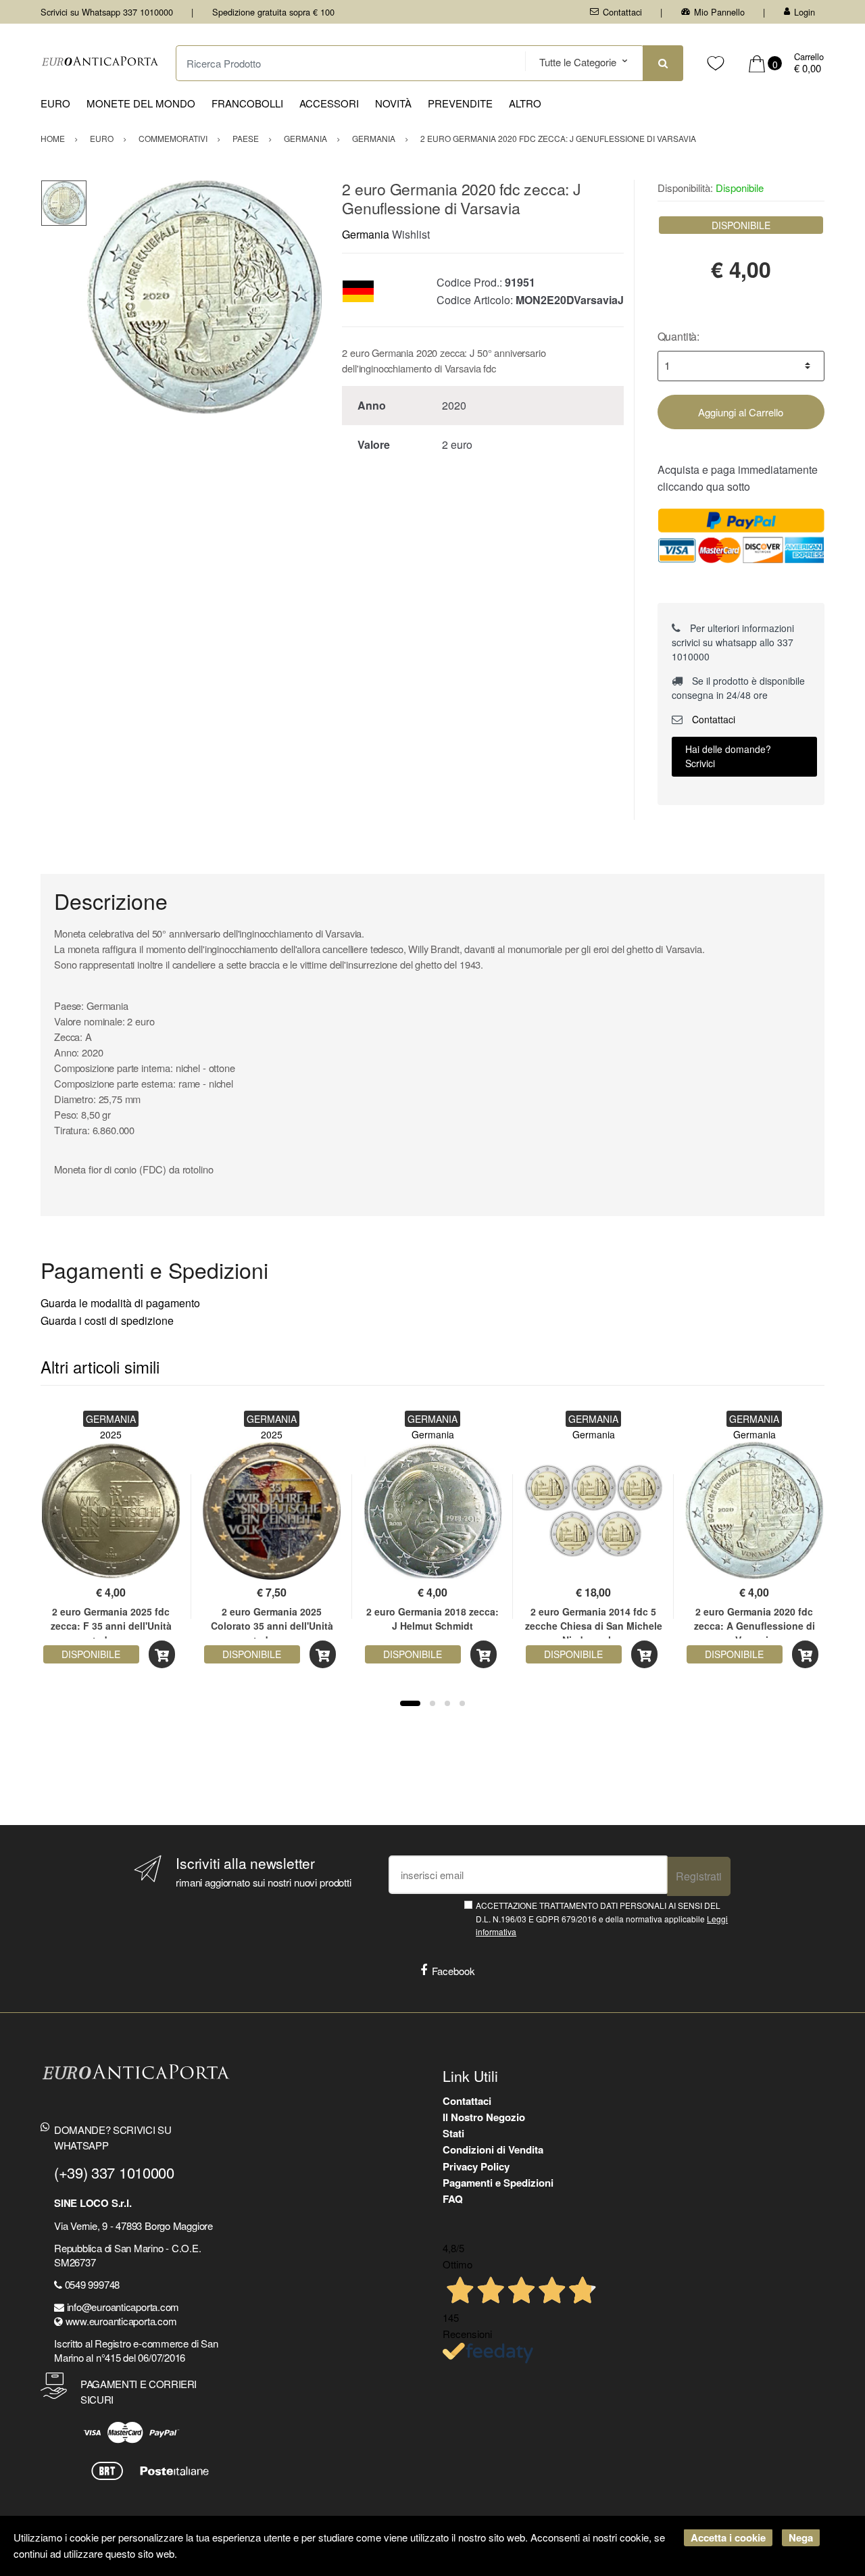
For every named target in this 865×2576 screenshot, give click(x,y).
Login (805, 12)
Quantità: (679, 336)
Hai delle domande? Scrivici (728, 756)
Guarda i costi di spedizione (107, 1320)
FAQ (453, 2199)
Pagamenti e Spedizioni (498, 2183)
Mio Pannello (719, 12)
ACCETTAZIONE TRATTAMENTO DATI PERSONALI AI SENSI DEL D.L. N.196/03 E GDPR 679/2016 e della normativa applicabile (602, 1918)
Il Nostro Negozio (484, 2117)
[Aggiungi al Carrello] (162, 1654)
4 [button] (462, 1703)
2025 (111, 1434)
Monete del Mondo (141, 103)
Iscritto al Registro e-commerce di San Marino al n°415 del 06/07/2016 (136, 2350)
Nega (801, 2537)
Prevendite (460, 103)
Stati (453, 2133)
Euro (55, 103)
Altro (525, 103)
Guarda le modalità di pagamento (120, 1303)
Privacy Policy (476, 2166)
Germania (366, 234)
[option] (204, 297)
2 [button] (432, 1703)
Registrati (699, 1876)
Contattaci (622, 12)
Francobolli (247, 103)
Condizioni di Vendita (493, 2149)
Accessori (329, 103)
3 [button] (447, 1703)
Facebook (453, 1971)
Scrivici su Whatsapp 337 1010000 (107, 12)
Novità (393, 103)
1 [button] (410, 1703)
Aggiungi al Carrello (741, 412)
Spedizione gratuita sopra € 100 (273, 12)
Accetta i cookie (728, 2537)
